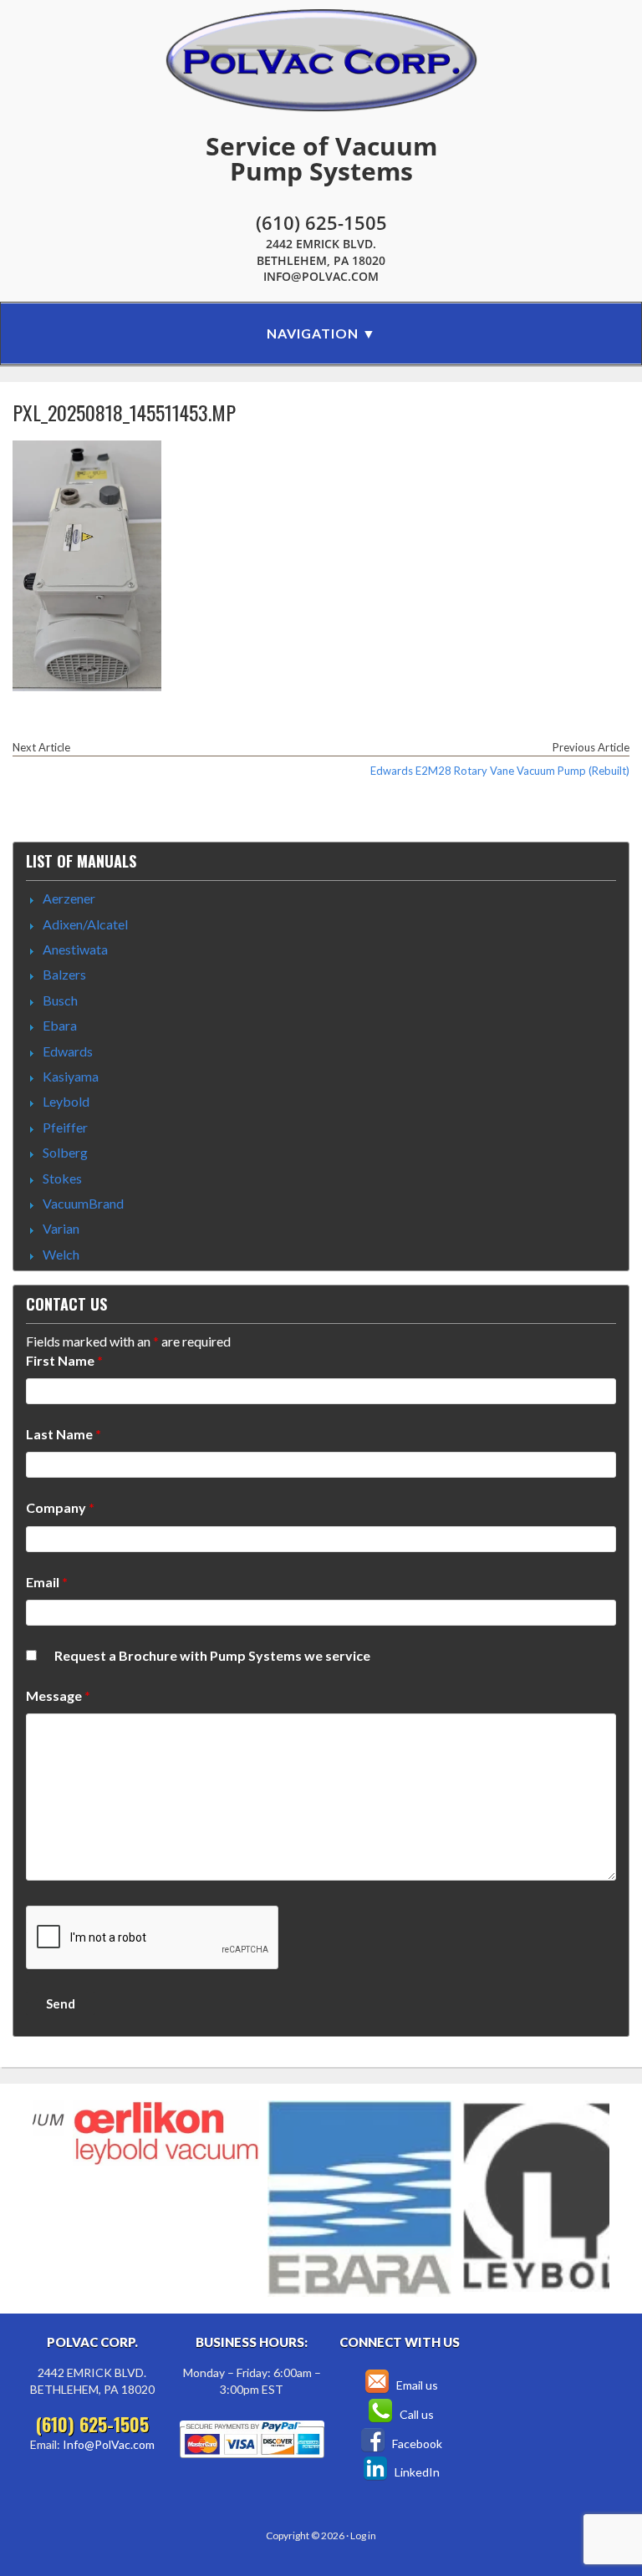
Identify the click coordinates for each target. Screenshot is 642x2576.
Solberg (65, 1152)
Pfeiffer (65, 1127)
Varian (61, 1228)
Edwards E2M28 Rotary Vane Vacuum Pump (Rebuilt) (500, 771)
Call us (415, 2414)
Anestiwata (75, 949)
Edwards (68, 1051)
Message (58, 1695)
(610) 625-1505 (321, 222)
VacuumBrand (83, 1203)
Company (60, 1507)
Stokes (62, 1178)
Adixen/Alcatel (85, 924)
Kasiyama (71, 1076)
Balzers (64, 974)
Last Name (64, 1434)
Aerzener (69, 898)
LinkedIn (416, 2472)
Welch (61, 1254)
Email (47, 1582)
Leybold (66, 1101)
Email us (416, 2385)
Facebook (416, 2444)
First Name (64, 1360)
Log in (363, 2535)
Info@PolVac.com (321, 276)
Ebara (60, 1025)
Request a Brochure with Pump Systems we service (212, 1655)
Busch (60, 1000)
